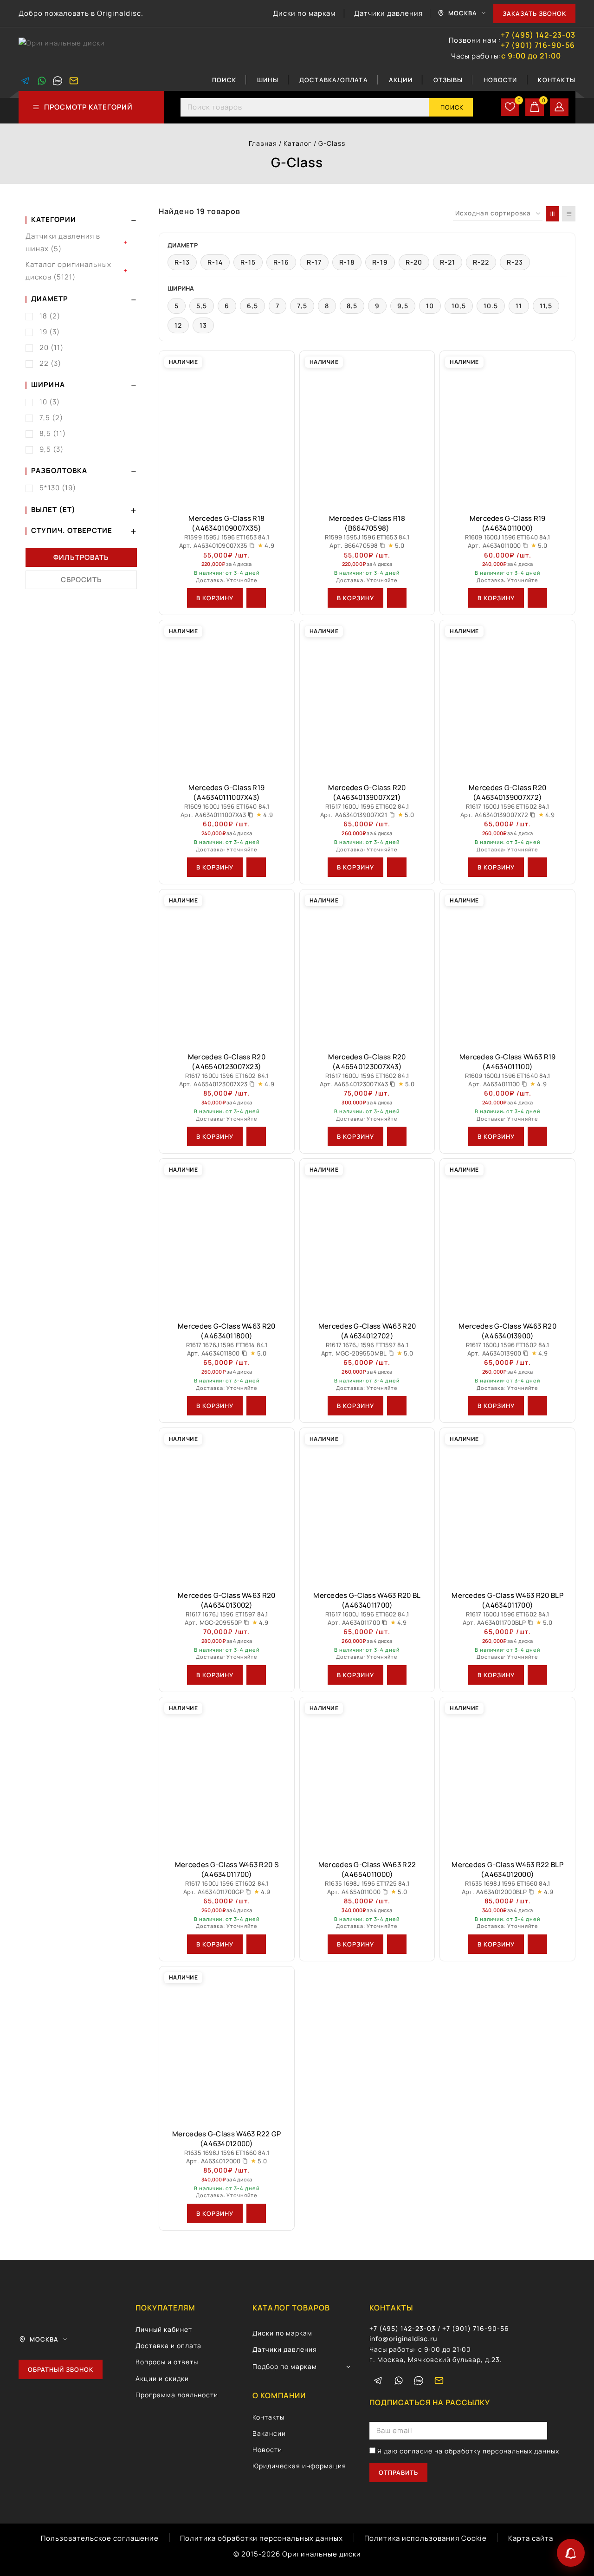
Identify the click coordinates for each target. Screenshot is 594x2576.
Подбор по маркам (285, 2366)
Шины (268, 80)
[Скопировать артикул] (252, 545)
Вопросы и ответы (167, 2362)
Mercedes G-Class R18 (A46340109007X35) (226, 523)
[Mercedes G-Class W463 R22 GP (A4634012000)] (227, 2044)
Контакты (557, 80)
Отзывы (448, 80)
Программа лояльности (177, 2395)
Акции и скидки (162, 2378)
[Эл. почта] (74, 81)
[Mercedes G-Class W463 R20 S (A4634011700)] (227, 1775)
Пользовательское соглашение (100, 2538)
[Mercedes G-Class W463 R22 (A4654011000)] (367, 1775)
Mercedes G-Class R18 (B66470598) (367, 523)
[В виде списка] (569, 214)
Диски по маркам (304, 13)
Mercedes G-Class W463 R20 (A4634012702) (367, 1331)
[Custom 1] (58, 81)
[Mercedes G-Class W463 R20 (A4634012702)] (367, 1236)
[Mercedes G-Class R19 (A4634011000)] (507, 428)
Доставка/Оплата (334, 80)
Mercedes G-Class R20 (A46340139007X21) (367, 792)
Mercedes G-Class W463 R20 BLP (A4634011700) (507, 1600)
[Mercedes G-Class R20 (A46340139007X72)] (507, 698)
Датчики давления (388, 13)
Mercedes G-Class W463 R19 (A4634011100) (508, 1062)
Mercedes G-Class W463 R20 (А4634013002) (227, 1600)
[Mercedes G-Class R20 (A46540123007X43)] (367, 967)
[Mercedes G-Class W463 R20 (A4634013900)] (507, 1236)
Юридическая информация (299, 2466)
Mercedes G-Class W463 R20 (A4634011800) (227, 1331)
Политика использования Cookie (426, 2538)
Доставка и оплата (168, 2346)
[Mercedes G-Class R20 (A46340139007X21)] (367, 698)
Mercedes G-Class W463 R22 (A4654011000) (367, 1869)
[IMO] (419, 2381)
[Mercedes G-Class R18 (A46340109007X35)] (227, 428)
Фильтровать (81, 557)
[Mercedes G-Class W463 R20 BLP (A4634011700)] (507, 1505)
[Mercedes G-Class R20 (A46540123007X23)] (227, 967)
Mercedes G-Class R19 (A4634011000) (508, 523)
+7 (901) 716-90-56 (538, 45)
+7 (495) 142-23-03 (538, 35)
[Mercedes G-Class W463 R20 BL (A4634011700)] (367, 1505)
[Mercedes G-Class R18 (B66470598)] (367, 428)
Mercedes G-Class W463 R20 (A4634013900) (507, 1331)
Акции (401, 80)
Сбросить (81, 580)
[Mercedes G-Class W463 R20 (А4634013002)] (227, 1505)
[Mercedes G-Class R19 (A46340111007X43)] (227, 698)
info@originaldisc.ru (403, 2339)
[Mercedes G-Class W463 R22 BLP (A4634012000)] (507, 1775)
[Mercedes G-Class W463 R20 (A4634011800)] (227, 1236)
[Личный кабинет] (559, 107)
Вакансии (269, 2433)
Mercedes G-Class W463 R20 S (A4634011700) (227, 1869)
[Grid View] (552, 214)
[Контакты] (571, 2553)
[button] (215, 598)
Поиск (224, 80)
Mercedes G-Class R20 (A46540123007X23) (227, 1062)
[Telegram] (26, 81)
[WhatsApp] (42, 81)
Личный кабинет (164, 2329)
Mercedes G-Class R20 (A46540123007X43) (367, 1062)
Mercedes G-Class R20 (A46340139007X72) (507, 792)
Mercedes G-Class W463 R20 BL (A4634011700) (367, 1600)
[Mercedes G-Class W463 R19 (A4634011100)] (507, 967)
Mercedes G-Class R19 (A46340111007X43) (226, 792)
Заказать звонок (534, 13)
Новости (500, 80)
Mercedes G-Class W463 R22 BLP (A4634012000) (507, 1869)
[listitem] (182, 262)
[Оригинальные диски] (65, 49)
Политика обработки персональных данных (261, 2538)
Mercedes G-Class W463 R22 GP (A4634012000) (226, 2139)
